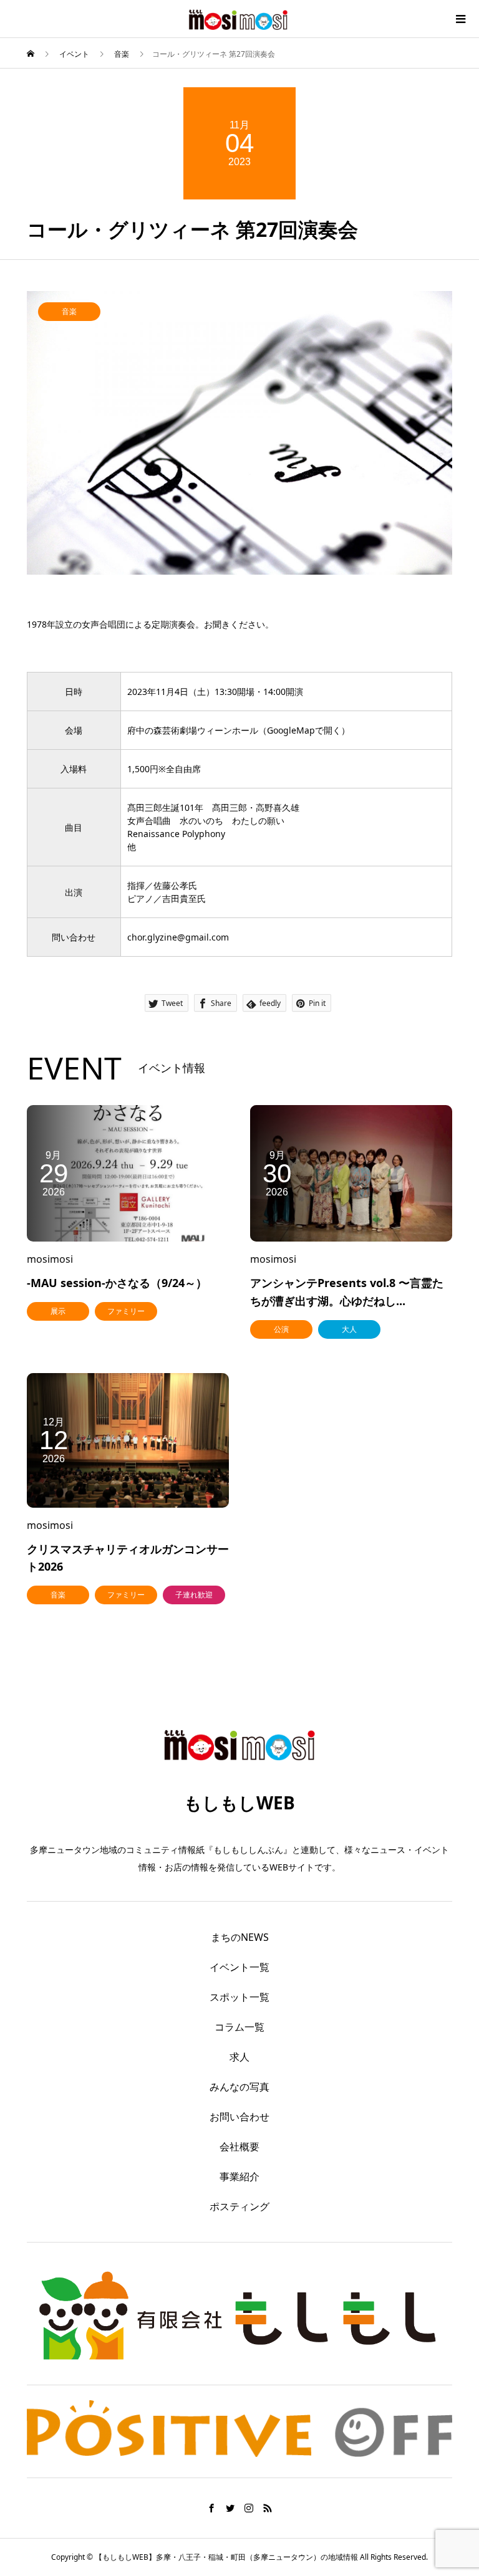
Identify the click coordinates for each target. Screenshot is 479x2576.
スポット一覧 (239, 1997)
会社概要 (239, 2147)
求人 (239, 2057)
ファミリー (126, 1311)
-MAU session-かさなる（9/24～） (117, 1283)
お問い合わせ (239, 2117)
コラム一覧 (239, 2027)
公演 (281, 1329)
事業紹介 (239, 2176)
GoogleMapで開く (304, 730)
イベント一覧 (239, 1967)
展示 (58, 1311)
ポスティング (239, 2206)
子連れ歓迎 (194, 1595)
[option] (240, 433)
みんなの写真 (239, 2087)
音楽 (69, 311)
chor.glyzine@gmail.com (178, 937)
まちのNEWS (240, 1937)
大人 (349, 1329)
